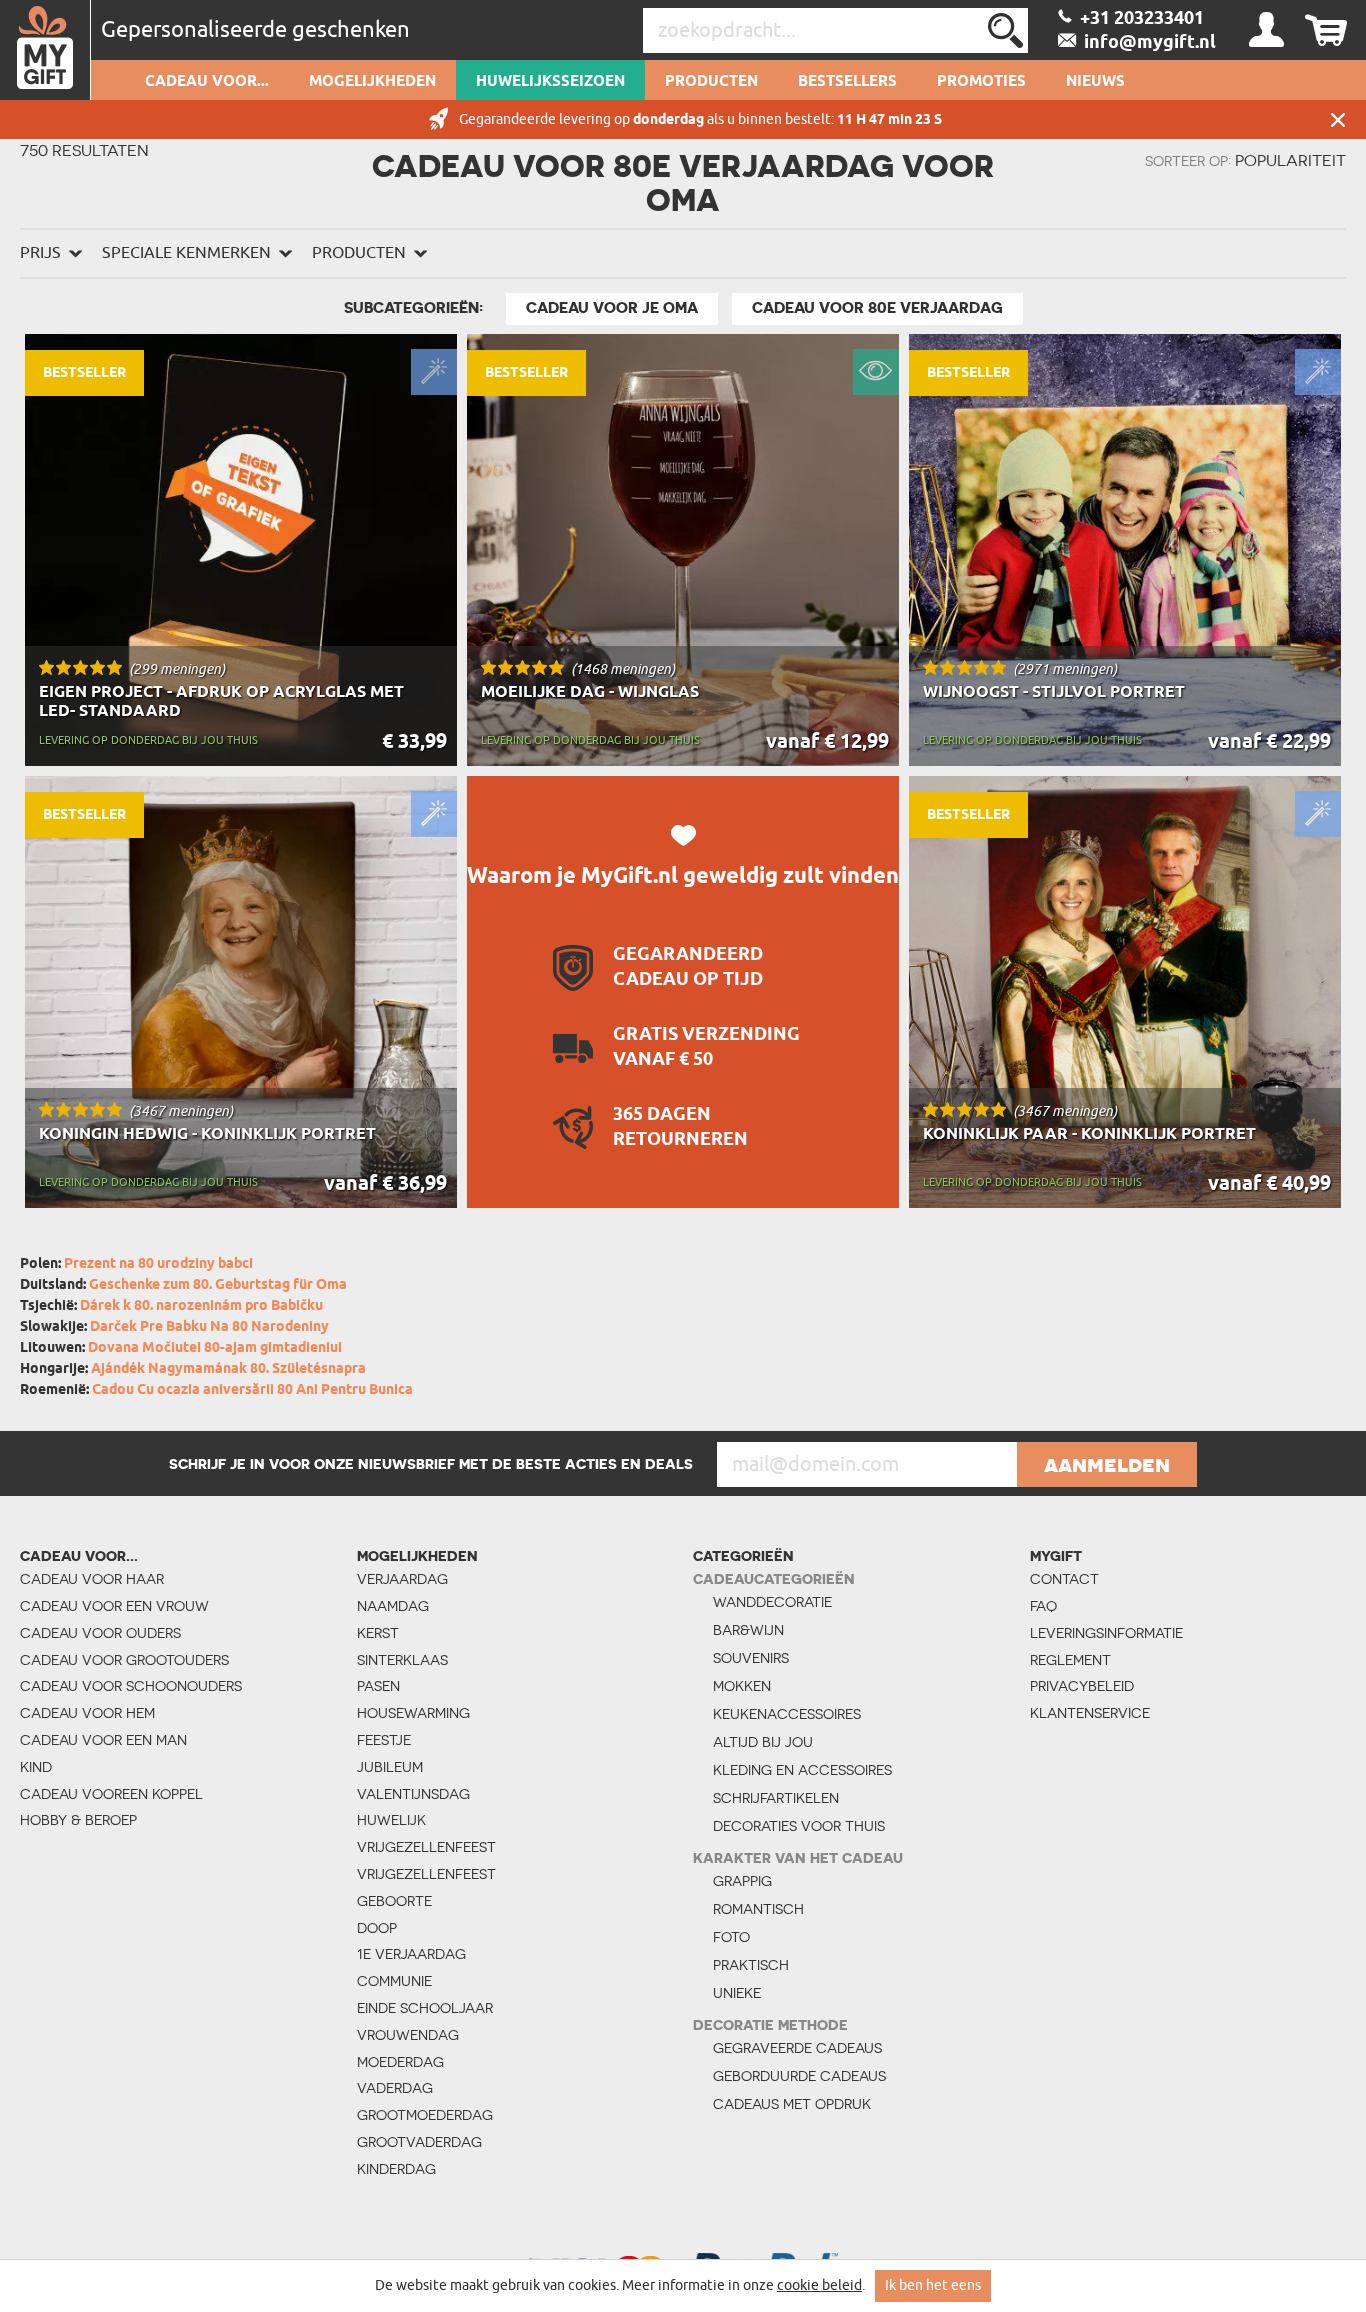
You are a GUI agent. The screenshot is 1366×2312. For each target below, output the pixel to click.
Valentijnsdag (413, 1794)
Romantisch (758, 1909)
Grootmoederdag (425, 2115)
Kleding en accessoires (802, 1770)
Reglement (1070, 1660)
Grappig (742, 1881)
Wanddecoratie (772, 1602)
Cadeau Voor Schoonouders (131, 1686)
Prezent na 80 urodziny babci (158, 1264)
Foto (731, 1937)
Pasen (378, 1686)
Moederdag (400, 2062)
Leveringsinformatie (1104, 1633)
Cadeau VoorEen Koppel (111, 1794)
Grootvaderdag (419, 2142)
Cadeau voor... (207, 82)
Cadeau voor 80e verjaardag (877, 308)
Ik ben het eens (933, 2285)
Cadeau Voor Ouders (100, 1633)
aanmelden (1107, 1464)
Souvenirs (751, 1658)
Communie (394, 1981)
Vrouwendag (408, 2035)
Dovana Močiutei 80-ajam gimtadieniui (215, 1348)
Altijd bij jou (763, 1742)
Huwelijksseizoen (550, 82)
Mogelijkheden (372, 82)
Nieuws (1095, 82)
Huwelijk (391, 1820)
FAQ (1043, 1606)
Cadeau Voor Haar (92, 1579)
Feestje (384, 1740)
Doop (377, 1928)
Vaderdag (395, 2088)
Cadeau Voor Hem (87, 1713)
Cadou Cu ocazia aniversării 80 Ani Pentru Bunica (252, 1390)
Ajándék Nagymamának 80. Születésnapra (228, 1369)
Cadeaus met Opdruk (792, 2104)
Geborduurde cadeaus (799, 2076)
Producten (711, 82)
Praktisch (751, 1965)
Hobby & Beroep (78, 1820)
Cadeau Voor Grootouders (124, 1660)
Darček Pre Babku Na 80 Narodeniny (209, 1327)
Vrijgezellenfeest (426, 1847)
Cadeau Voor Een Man (103, 1740)
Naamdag (393, 1606)
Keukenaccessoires (787, 1714)
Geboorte (394, 1901)
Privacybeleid (1082, 1686)
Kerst (378, 1633)
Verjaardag (402, 1579)
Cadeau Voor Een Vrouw (114, 1606)
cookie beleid (819, 2285)
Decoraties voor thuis (799, 1826)
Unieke (737, 1993)
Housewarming (413, 1713)
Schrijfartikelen (776, 1798)
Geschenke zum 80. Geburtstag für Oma (218, 1285)
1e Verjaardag (411, 1954)
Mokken (742, 1686)
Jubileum (390, 1767)
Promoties (981, 82)
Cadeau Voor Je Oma (612, 308)
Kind (36, 1767)
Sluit (1338, 119)
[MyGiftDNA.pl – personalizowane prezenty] (45, 50)
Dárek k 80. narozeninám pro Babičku (201, 1306)
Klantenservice (1090, 1713)
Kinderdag (396, 2169)
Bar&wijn (748, 1630)
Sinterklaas (402, 1660)
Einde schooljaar (425, 2008)
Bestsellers (847, 82)
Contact (1064, 1579)
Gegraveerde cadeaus (797, 2048)
